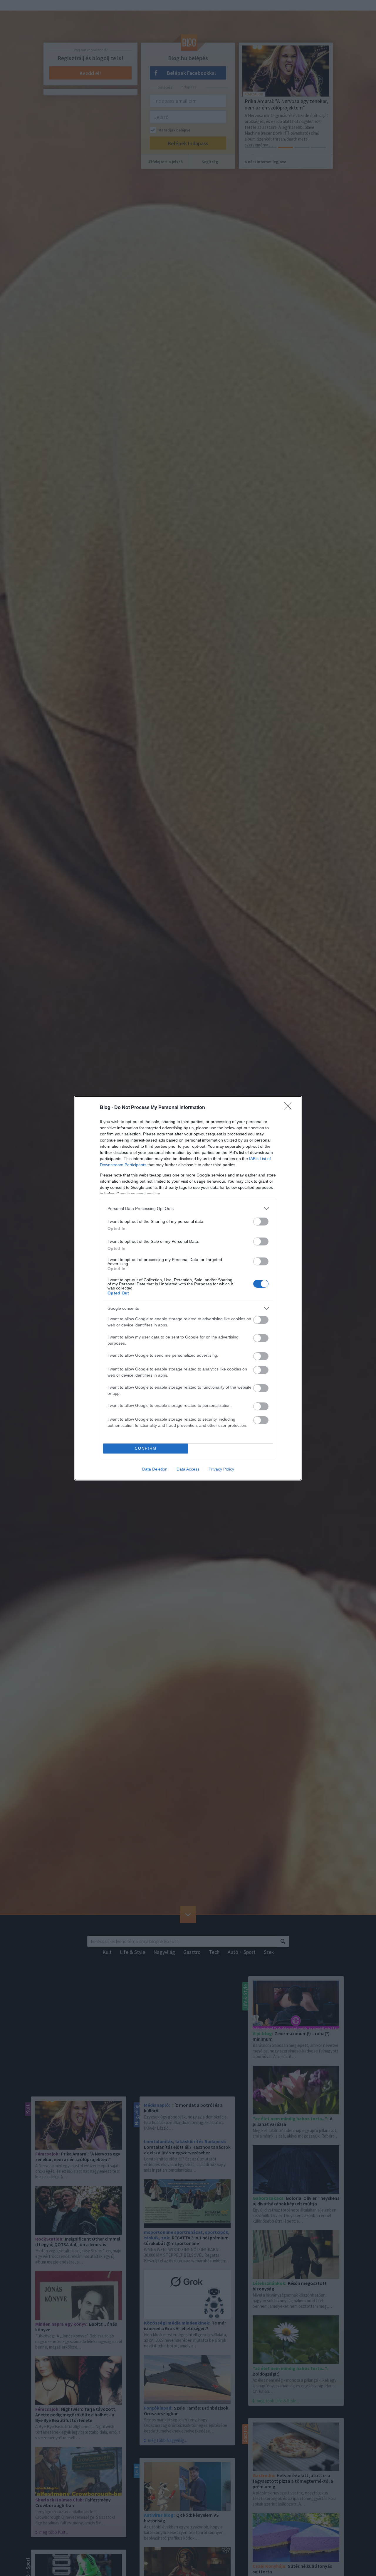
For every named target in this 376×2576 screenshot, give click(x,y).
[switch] (261, 1222)
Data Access (188, 1469)
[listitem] (188, 1209)
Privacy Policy (221, 1469)
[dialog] (188, 1288)
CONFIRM (146, 1448)
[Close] (290, 1108)
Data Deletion (155, 1469)
